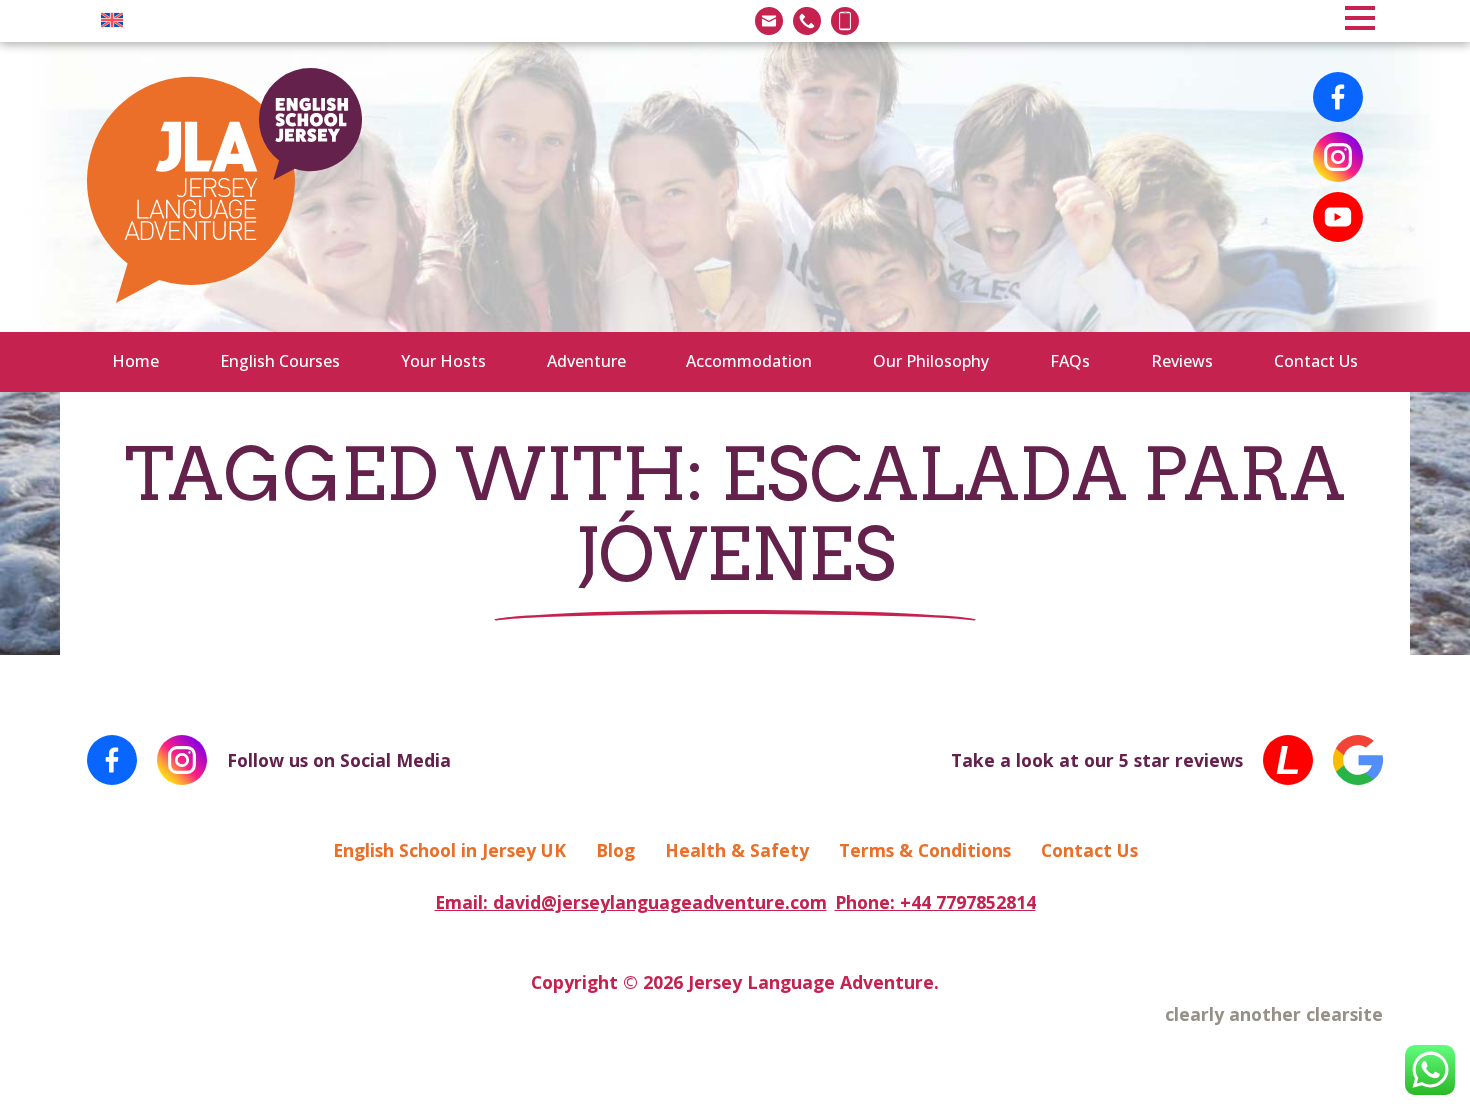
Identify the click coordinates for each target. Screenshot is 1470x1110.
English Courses (280, 361)
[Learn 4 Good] (1288, 760)
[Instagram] (1338, 157)
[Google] (1358, 760)
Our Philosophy (931, 361)
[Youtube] (1338, 217)
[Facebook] (1338, 97)
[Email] (769, 21)
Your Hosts (443, 361)
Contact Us (1316, 361)
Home (135, 361)
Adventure (586, 361)
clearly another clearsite (1274, 1014)
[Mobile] (845, 21)
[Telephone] (807, 21)
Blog (615, 850)
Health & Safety (737, 850)
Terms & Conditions (925, 850)
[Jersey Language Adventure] (224, 187)
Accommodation (749, 361)
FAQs (1070, 361)
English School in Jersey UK (449, 850)
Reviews (1182, 361)
